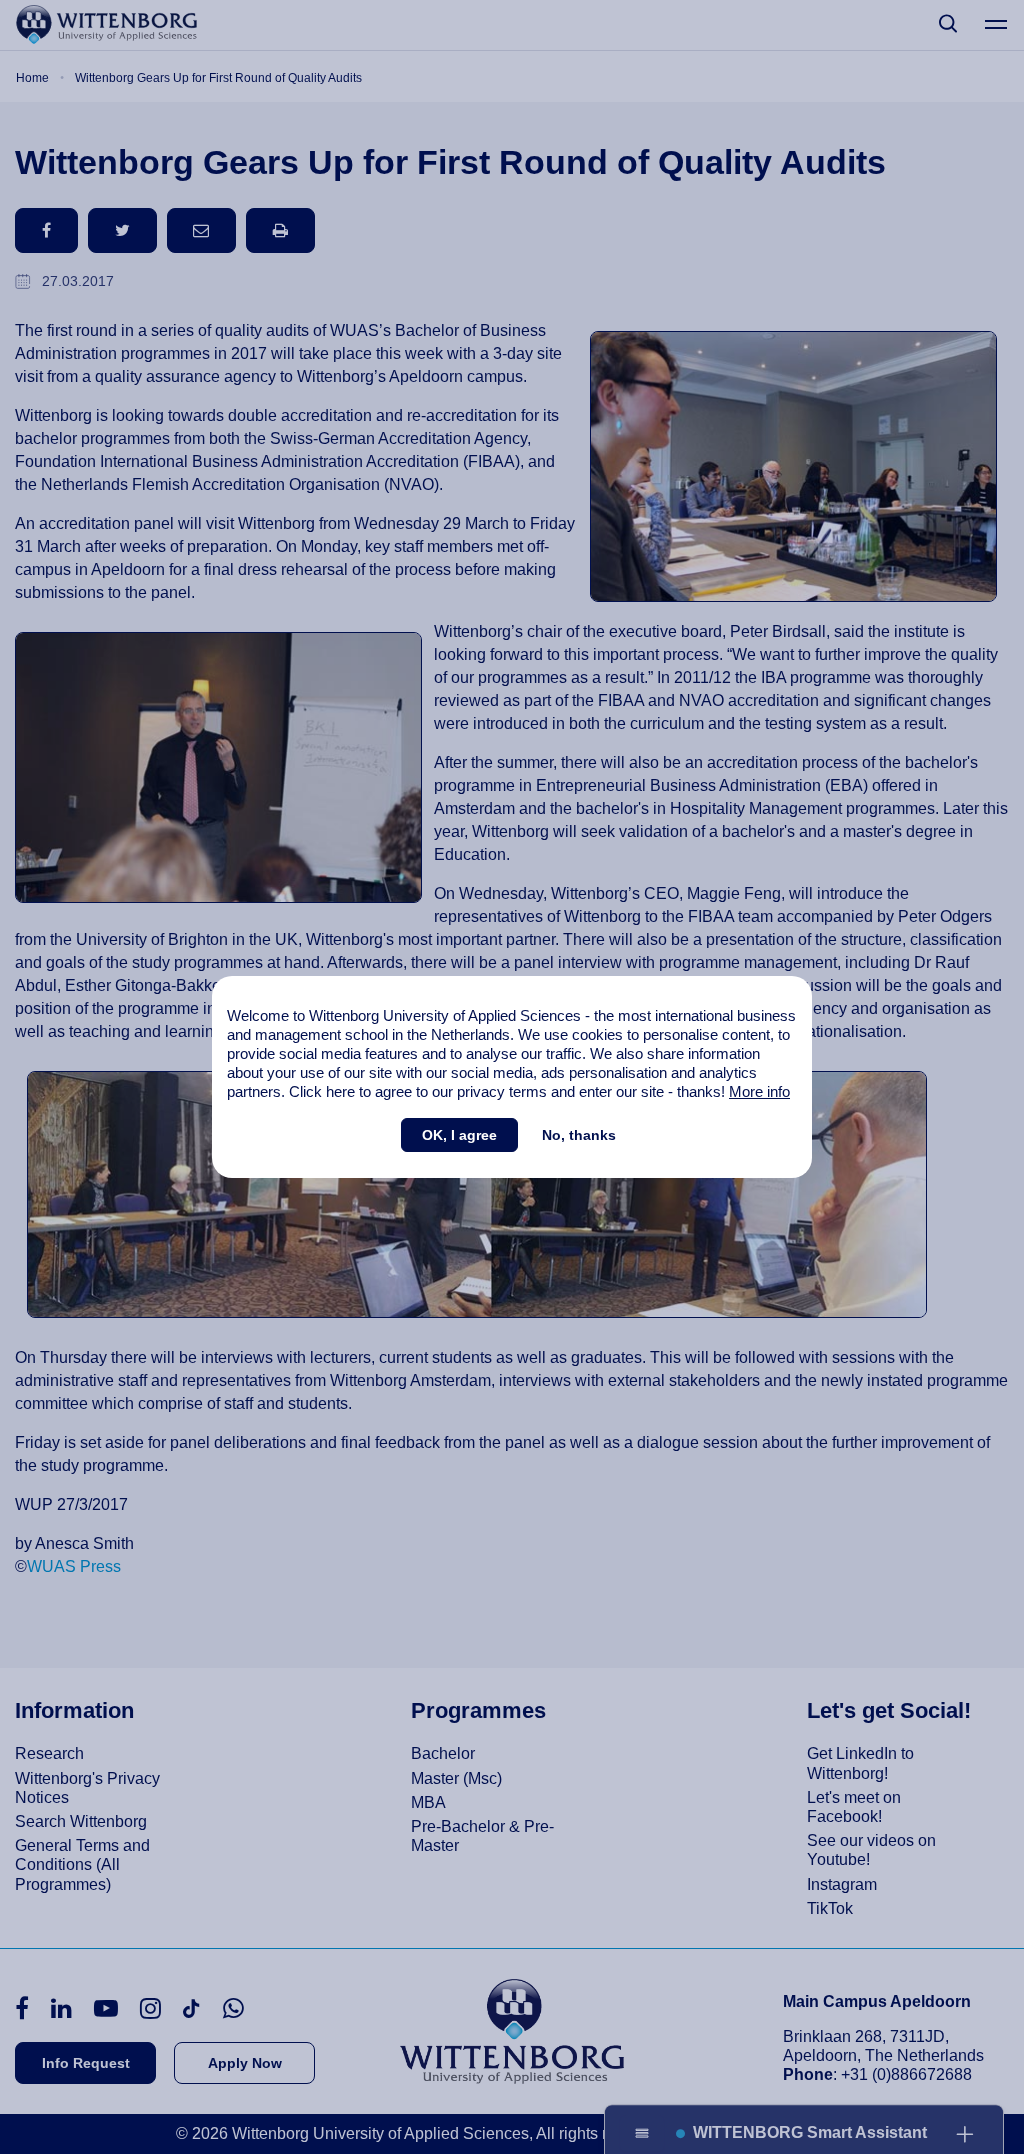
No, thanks (579, 1135)
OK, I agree (459, 1135)
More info (759, 1091)
